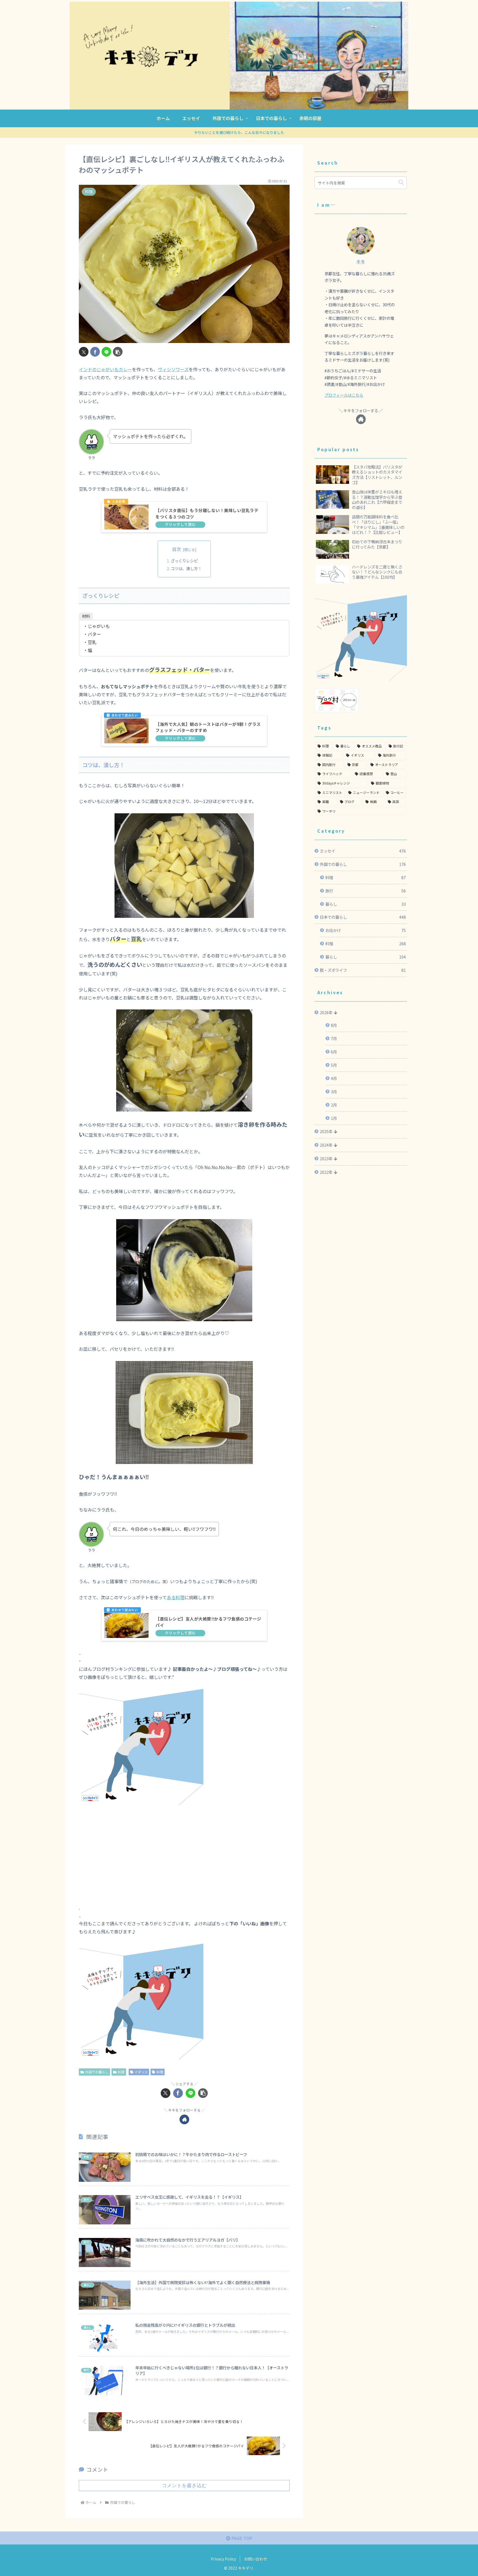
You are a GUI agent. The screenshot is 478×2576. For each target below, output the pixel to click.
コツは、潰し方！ (186, 568)
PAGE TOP (241, 2538)
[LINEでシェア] (106, 352)
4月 (334, 1078)
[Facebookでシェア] (95, 352)
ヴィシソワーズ (173, 369)
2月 (334, 1105)
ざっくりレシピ (184, 561)
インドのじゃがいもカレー (105, 369)
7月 (334, 1038)
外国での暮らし (97, 2072)
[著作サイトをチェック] (184, 2119)
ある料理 (176, 1597)
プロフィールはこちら (344, 395)
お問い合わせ (256, 2559)
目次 (176, 549)
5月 (334, 1065)
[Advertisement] (184, 1844)
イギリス (141, 2072)
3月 (334, 1091)
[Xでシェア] (84, 352)
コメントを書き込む (184, 2486)
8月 (334, 1025)
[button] (118, 352)
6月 (334, 1052)
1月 (334, 1118)
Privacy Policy (223, 2559)
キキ (361, 262)
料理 (121, 2072)
